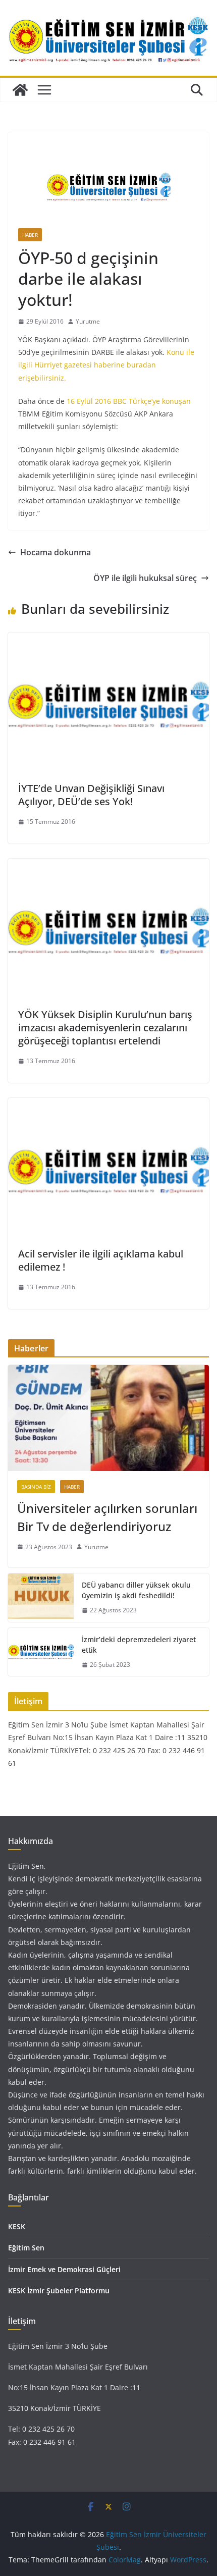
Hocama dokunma (56, 552)
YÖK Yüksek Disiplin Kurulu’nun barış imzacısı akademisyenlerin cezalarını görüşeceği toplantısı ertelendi (105, 1028)
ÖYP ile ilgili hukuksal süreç (145, 578)
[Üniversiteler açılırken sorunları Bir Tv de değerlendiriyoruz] (108, 1418)
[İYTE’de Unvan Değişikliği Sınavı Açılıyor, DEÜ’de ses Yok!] (108, 640)
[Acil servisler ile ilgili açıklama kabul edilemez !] (108, 1105)
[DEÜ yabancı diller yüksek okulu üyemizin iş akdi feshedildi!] (41, 1598)
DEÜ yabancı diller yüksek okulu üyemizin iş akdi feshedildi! (136, 1590)
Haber (30, 235)
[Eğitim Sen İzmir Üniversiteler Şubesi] (20, 90)
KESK (17, 2226)
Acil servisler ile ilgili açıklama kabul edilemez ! (101, 1260)
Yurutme (88, 321)
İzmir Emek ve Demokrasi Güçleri (64, 2269)
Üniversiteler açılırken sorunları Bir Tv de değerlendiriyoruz (107, 1517)
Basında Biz (36, 1487)
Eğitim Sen (26, 2248)
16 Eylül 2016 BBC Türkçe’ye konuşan (129, 401)
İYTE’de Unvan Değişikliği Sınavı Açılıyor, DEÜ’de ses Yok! (91, 795)
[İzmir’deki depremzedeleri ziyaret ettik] (41, 1652)
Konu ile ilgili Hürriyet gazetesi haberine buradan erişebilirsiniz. (106, 365)
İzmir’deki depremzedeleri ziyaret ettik (139, 1645)
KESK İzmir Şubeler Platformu (59, 2291)
